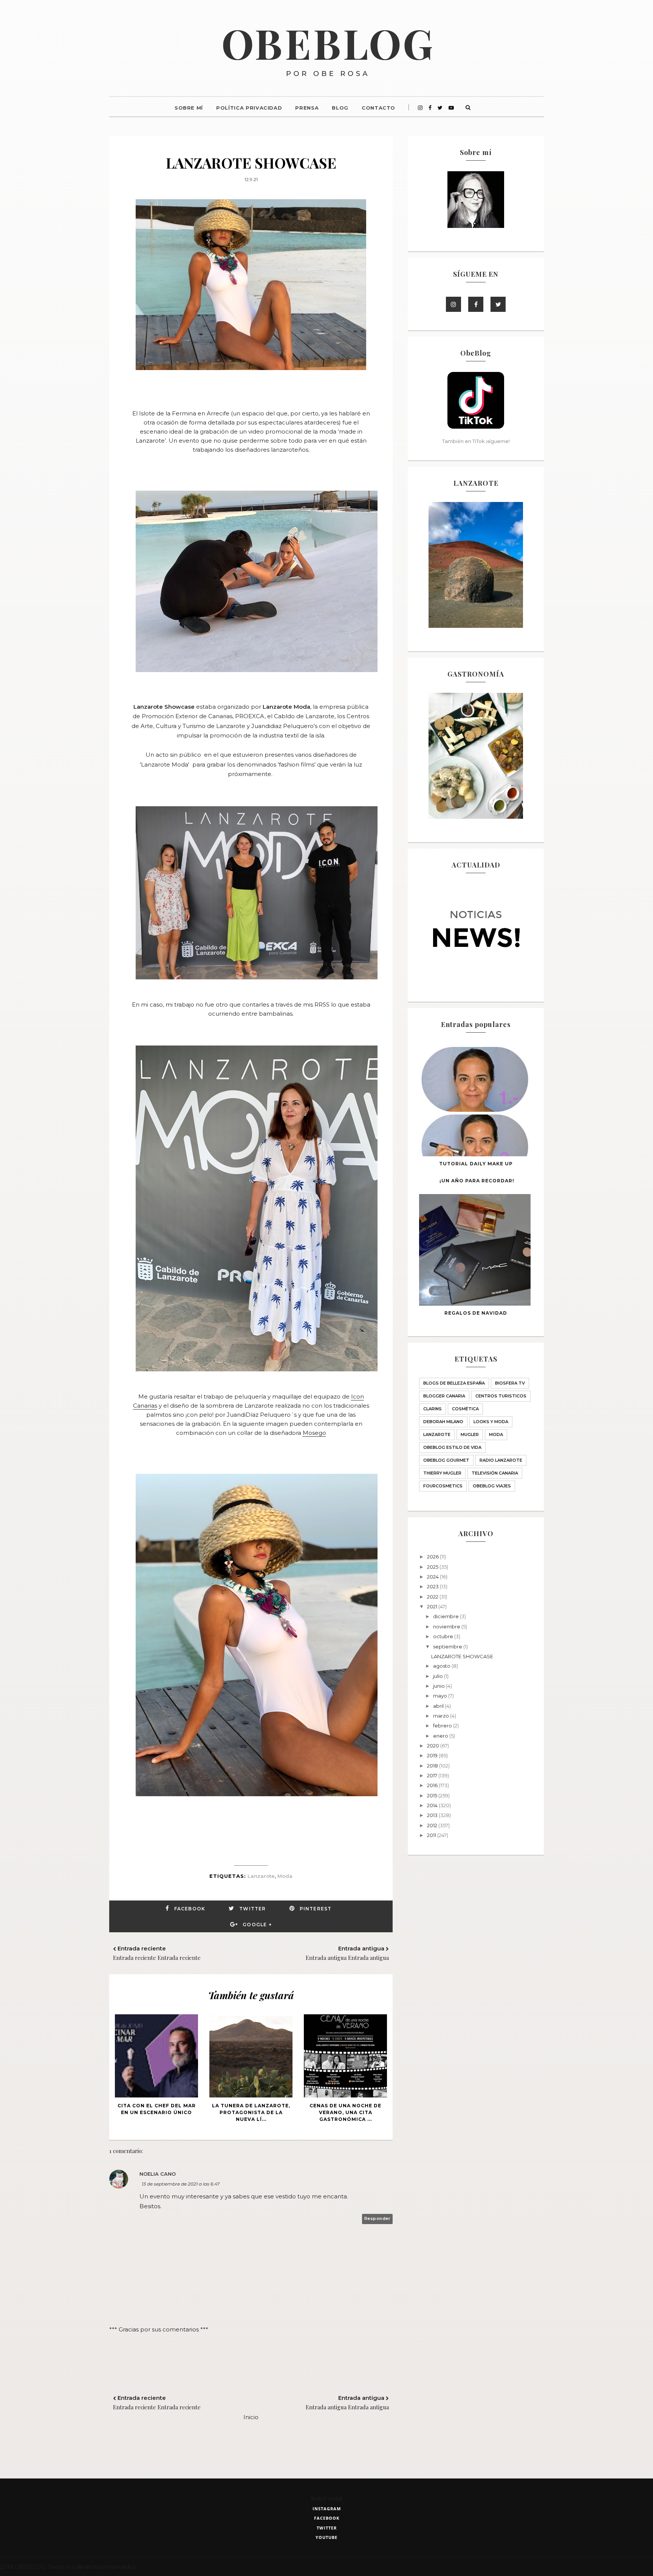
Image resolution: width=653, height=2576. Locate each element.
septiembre (448, 1647)
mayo (441, 1696)
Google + (257, 1925)
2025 (433, 1567)
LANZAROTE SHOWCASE (462, 1656)
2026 (433, 1557)
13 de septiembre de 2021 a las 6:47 (181, 2184)
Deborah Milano (443, 1422)
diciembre (446, 1616)
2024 (433, 1577)
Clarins (432, 1409)
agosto (442, 1666)
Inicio (251, 2417)
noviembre (447, 1626)
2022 (433, 1597)
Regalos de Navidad (476, 1313)
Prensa (307, 108)
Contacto (378, 108)
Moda (285, 1876)
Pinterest (316, 1909)
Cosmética (465, 1409)
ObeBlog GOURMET (446, 1460)
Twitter (252, 1909)
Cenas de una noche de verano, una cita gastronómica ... (345, 2112)
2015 (433, 1795)
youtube (326, 2537)
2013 (433, 1815)
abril (439, 1706)
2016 (433, 1785)
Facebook (190, 1909)
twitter (327, 2528)
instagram (327, 2509)
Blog (340, 108)
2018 (433, 1766)
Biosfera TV (510, 1383)
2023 (433, 1586)
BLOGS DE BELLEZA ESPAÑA (454, 1383)
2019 (433, 1755)
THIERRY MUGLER (442, 1473)
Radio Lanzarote (501, 1460)
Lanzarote (261, 1876)
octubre (444, 1636)
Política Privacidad (249, 108)
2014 (433, 1805)
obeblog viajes (492, 1486)
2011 (432, 1835)
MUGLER (470, 1434)
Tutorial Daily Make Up (476, 1164)
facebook (327, 2518)
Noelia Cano (158, 2174)
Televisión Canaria (495, 1473)
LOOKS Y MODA (491, 1422)
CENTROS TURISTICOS (501, 1396)
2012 (433, 1825)
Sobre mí (189, 108)
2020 (434, 1746)
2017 (433, 1775)
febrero (443, 1726)
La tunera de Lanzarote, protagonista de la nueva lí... (251, 2112)
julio (439, 1676)
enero (441, 1736)
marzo (442, 1716)
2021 (433, 1606)
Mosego (314, 1433)
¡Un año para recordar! (477, 1181)
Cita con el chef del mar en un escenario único (157, 2109)
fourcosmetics (443, 1486)
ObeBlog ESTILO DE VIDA (452, 1447)
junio (439, 1686)
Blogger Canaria (444, 1396)
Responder (378, 2218)
